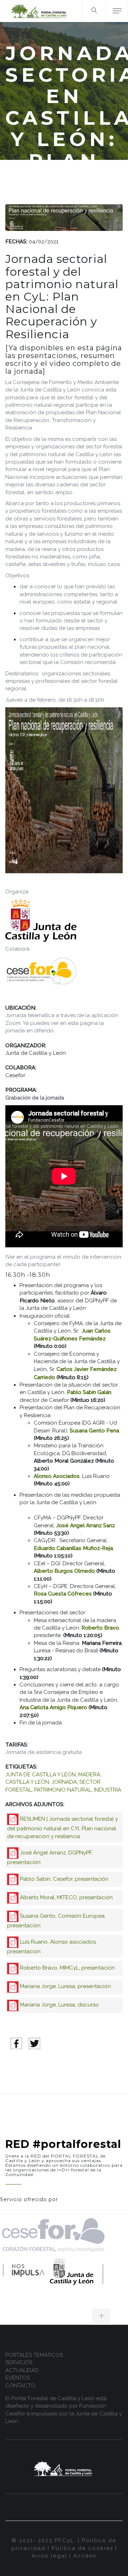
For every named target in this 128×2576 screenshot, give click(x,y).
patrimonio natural (63, 1790)
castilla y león (27, 1782)
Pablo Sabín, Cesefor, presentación (64, 1879)
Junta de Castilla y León (41, 1775)
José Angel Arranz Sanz (86, 1525)
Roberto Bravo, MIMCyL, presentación (67, 1968)
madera (89, 1775)
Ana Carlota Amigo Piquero (54, 1707)
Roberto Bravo (100, 1628)
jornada (64, 1782)
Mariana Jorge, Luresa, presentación (65, 1986)
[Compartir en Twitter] (34, 2043)
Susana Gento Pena (94, 1431)
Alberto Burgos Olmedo (65, 1571)
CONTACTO (20, 2386)
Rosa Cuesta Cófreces (63, 1594)
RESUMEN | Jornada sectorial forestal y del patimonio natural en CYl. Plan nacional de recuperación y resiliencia (63, 1828)
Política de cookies (82, 2548)
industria (108, 1790)
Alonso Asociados (57, 1476)
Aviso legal (49, 2556)
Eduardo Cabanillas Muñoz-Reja (73, 1548)
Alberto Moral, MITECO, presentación (66, 1897)
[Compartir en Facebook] (16, 2043)
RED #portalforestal (63, 2144)
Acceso (85, 2556)
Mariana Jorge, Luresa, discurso (59, 2005)
